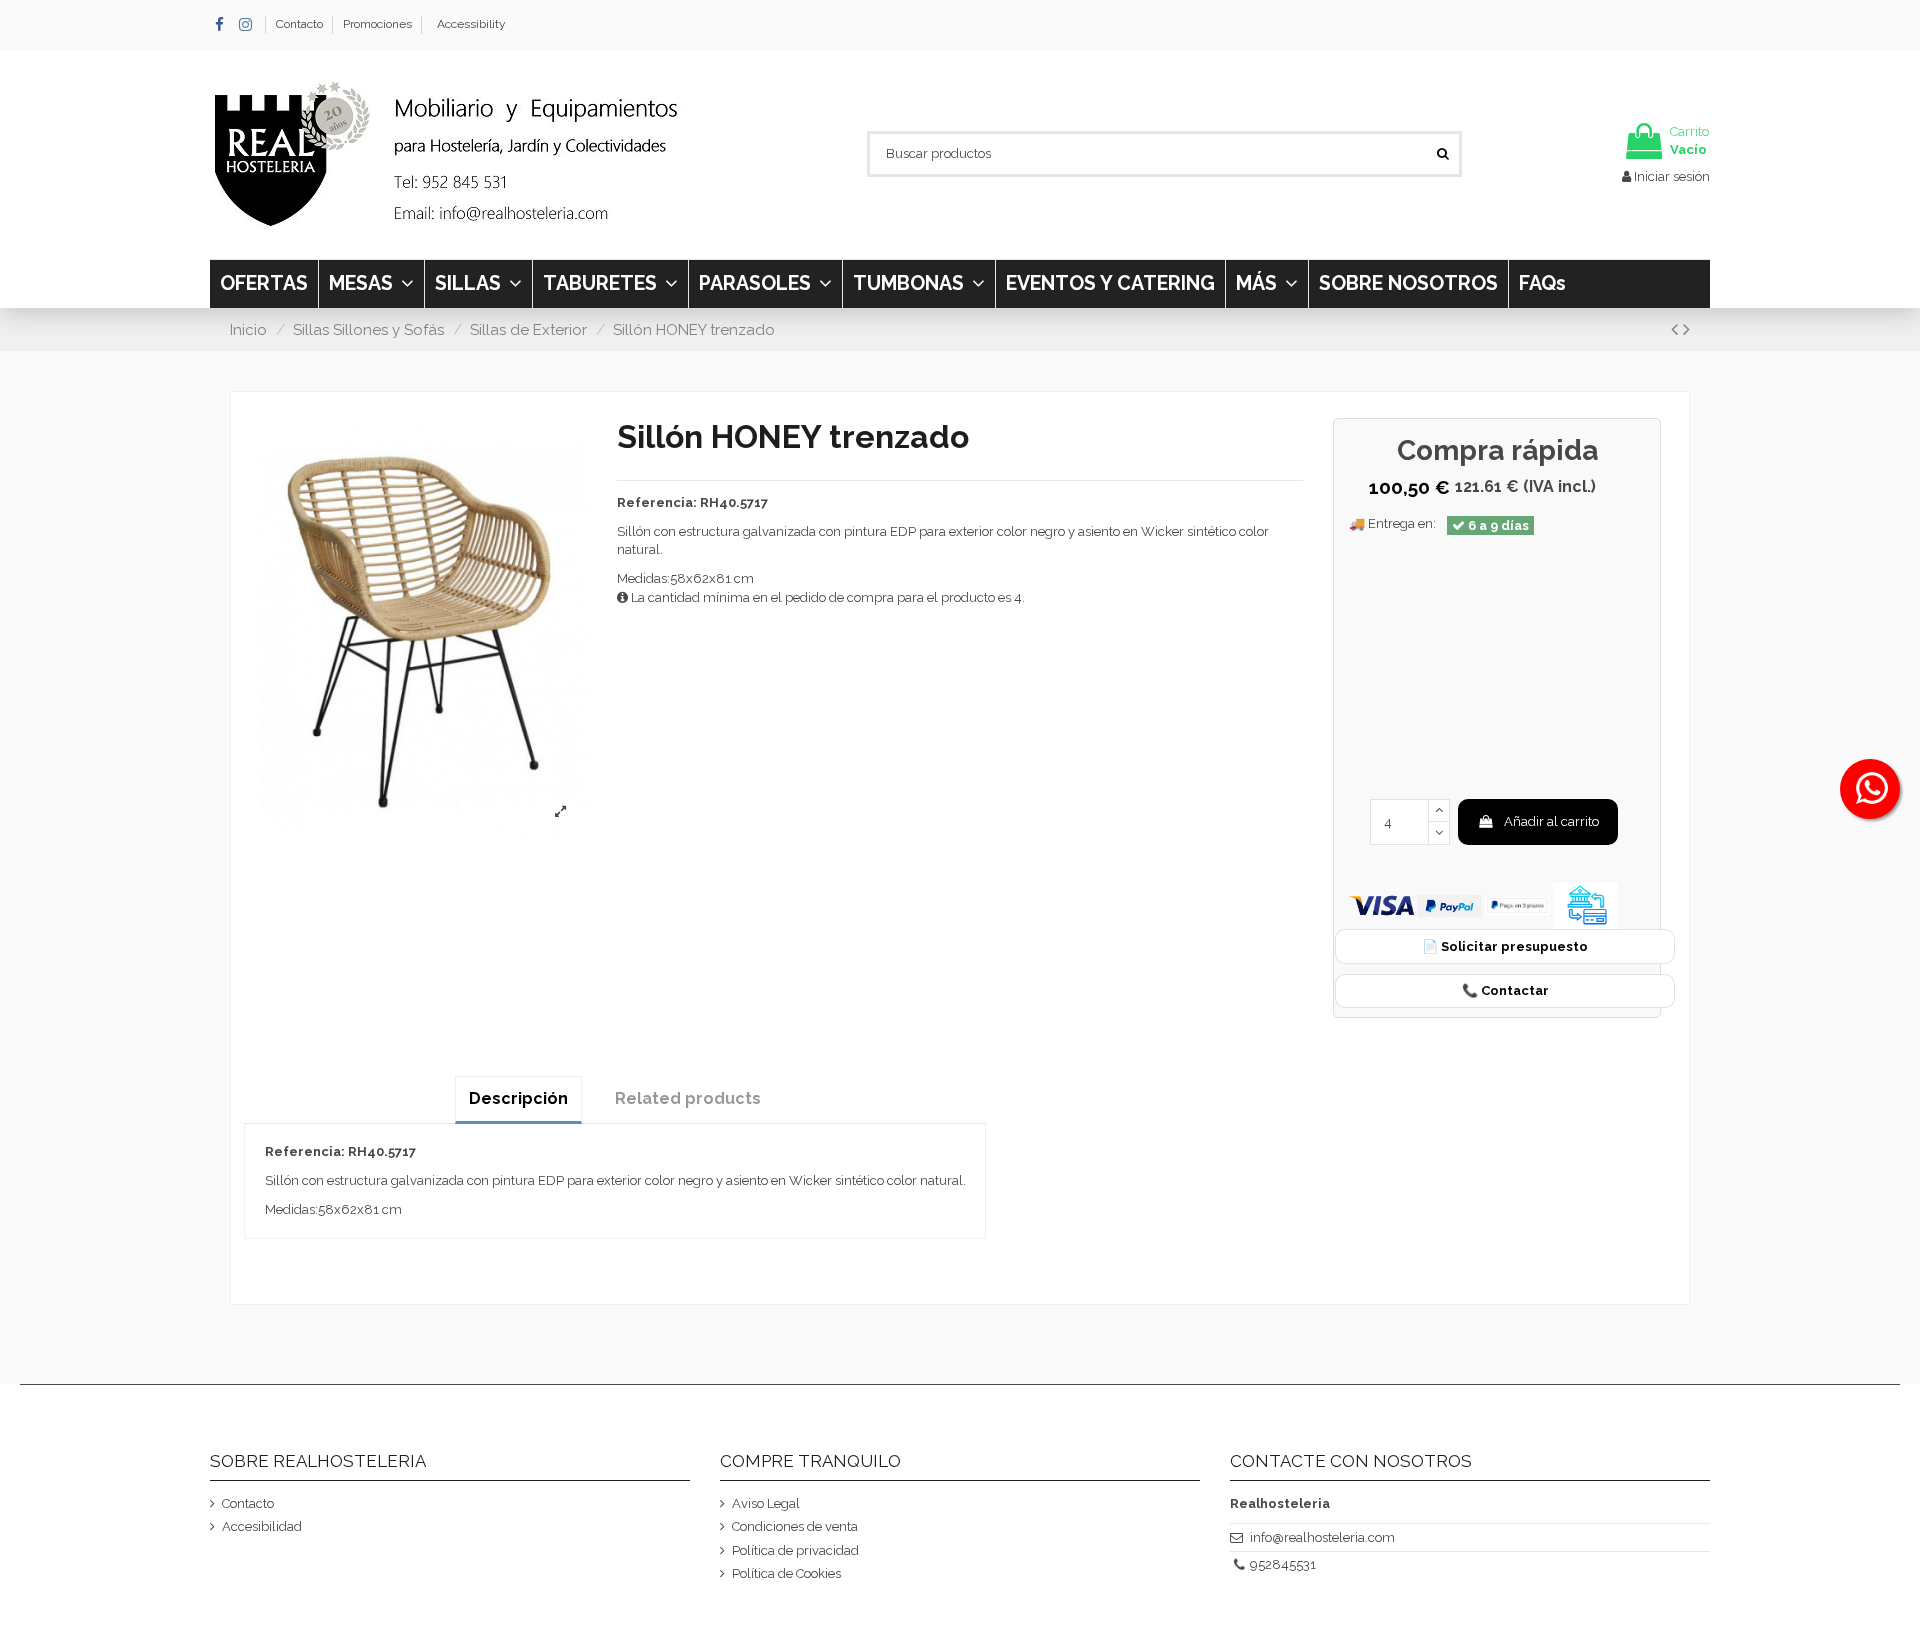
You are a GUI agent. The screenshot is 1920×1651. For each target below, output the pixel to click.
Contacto (301, 24)
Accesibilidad (262, 1526)
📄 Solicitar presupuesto (1505, 946)
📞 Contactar (1505, 990)
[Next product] (1686, 329)
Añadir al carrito (1551, 821)
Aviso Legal (766, 1503)
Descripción (518, 1098)
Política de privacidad (795, 1550)
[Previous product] (1677, 329)
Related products (688, 1098)
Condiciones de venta (795, 1526)
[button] (1266, 284)
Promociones (377, 24)
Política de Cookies (786, 1573)
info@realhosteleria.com (1322, 1537)
